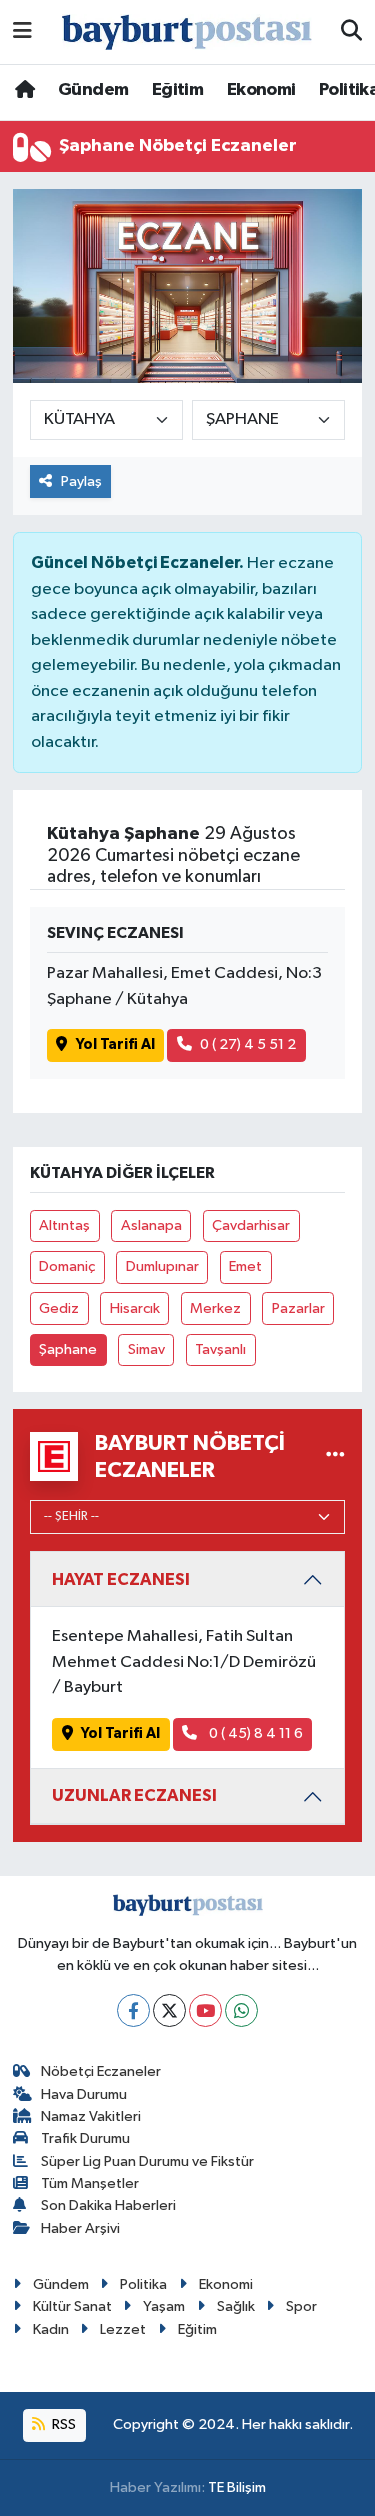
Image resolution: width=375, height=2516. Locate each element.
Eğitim (177, 90)
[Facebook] (133, 2010)
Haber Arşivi (80, 2228)
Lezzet (123, 2329)
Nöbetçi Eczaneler (101, 2071)
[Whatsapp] (241, 2010)
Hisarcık (135, 1308)
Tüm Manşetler (90, 2183)
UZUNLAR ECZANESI (134, 1795)
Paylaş (81, 481)
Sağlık (236, 2306)
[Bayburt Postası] (187, 32)
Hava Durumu (84, 2094)
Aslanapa (151, 1225)
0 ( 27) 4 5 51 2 (248, 1044)
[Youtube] (205, 2010)
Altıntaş (64, 1225)
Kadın (51, 2329)
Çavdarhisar (251, 1225)
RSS (62, 2424)
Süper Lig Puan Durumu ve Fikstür (147, 2161)
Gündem (93, 90)
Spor (301, 2306)
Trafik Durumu (85, 2138)
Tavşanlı (220, 1349)
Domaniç (67, 1266)
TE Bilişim (237, 2487)
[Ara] (351, 32)
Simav (146, 1349)
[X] (169, 2010)
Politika (143, 2284)
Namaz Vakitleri (91, 2116)
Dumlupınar (162, 1266)
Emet (245, 1266)
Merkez (215, 1308)
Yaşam (164, 2306)
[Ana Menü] (22, 31)
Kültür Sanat (72, 2306)
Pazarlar (298, 1308)
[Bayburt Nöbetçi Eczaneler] (335, 1456)
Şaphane (68, 1349)
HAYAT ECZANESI (121, 1579)
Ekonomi (261, 90)
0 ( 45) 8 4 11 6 (254, 1733)
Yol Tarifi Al (115, 1044)
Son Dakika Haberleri (108, 2205)
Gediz (59, 1308)
